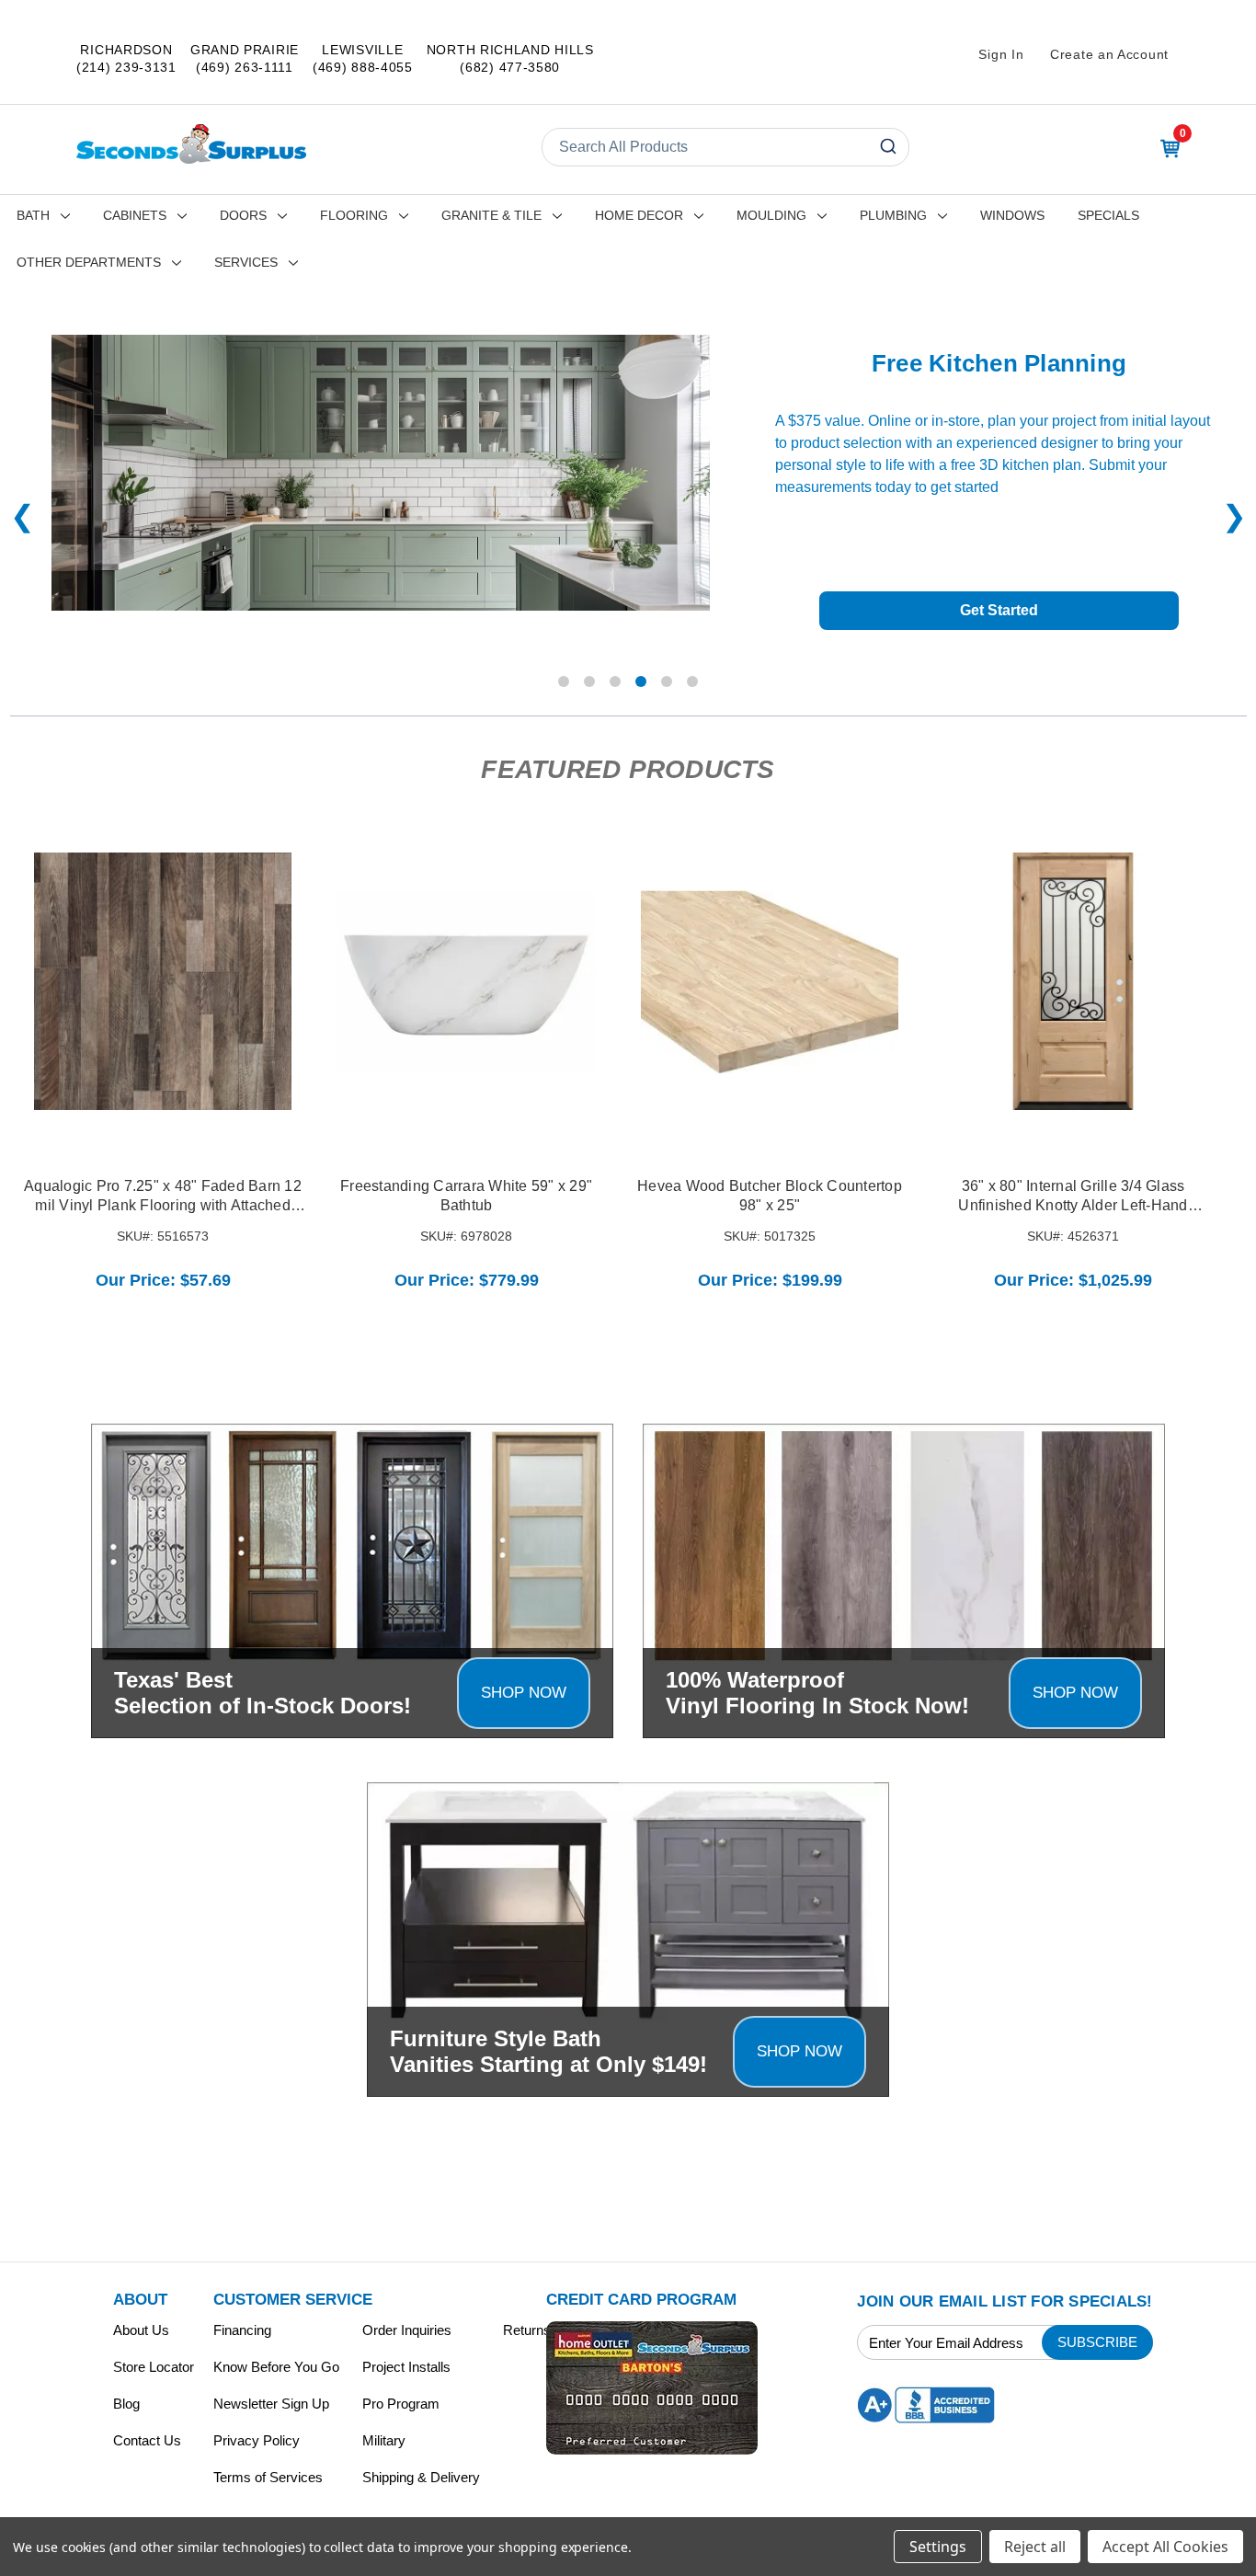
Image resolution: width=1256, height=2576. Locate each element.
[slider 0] (564, 681)
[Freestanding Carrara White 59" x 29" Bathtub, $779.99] (466, 981)
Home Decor (639, 215)
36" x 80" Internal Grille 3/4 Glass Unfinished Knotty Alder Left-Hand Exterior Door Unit (1073, 1197)
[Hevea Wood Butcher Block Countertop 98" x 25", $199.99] (770, 981)
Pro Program (401, 2404)
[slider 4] (667, 681)
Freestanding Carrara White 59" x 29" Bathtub (466, 1196)
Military (384, 2440)
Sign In (1001, 54)
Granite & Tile (491, 215)
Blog (126, 2404)
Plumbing (893, 215)
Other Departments (89, 262)
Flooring (354, 215)
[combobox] (725, 147)
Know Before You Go (276, 2367)
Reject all (1035, 2547)
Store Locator (154, 2367)
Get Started (999, 610)
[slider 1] (589, 681)
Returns (527, 2330)
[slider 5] (692, 681)
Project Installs (406, 2367)
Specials (1108, 215)
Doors (243, 215)
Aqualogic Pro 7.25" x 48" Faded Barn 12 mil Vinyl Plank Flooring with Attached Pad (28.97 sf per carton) (163, 1197)
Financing (242, 2330)
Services (246, 262)
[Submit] (887, 147)
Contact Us (147, 2440)
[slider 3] (641, 681)
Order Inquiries (407, 2330)
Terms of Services (268, 2477)
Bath (33, 215)
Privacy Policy (257, 2440)
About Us (141, 2330)
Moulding (771, 215)
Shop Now (524, 1693)
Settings (938, 2547)
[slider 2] (615, 681)
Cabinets (135, 215)
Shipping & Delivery (421, 2477)
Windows (1012, 215)
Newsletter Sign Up (271, 2404)
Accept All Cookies (1165, 2547)
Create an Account (1109, 54)
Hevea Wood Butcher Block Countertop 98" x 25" (770, 1196)
